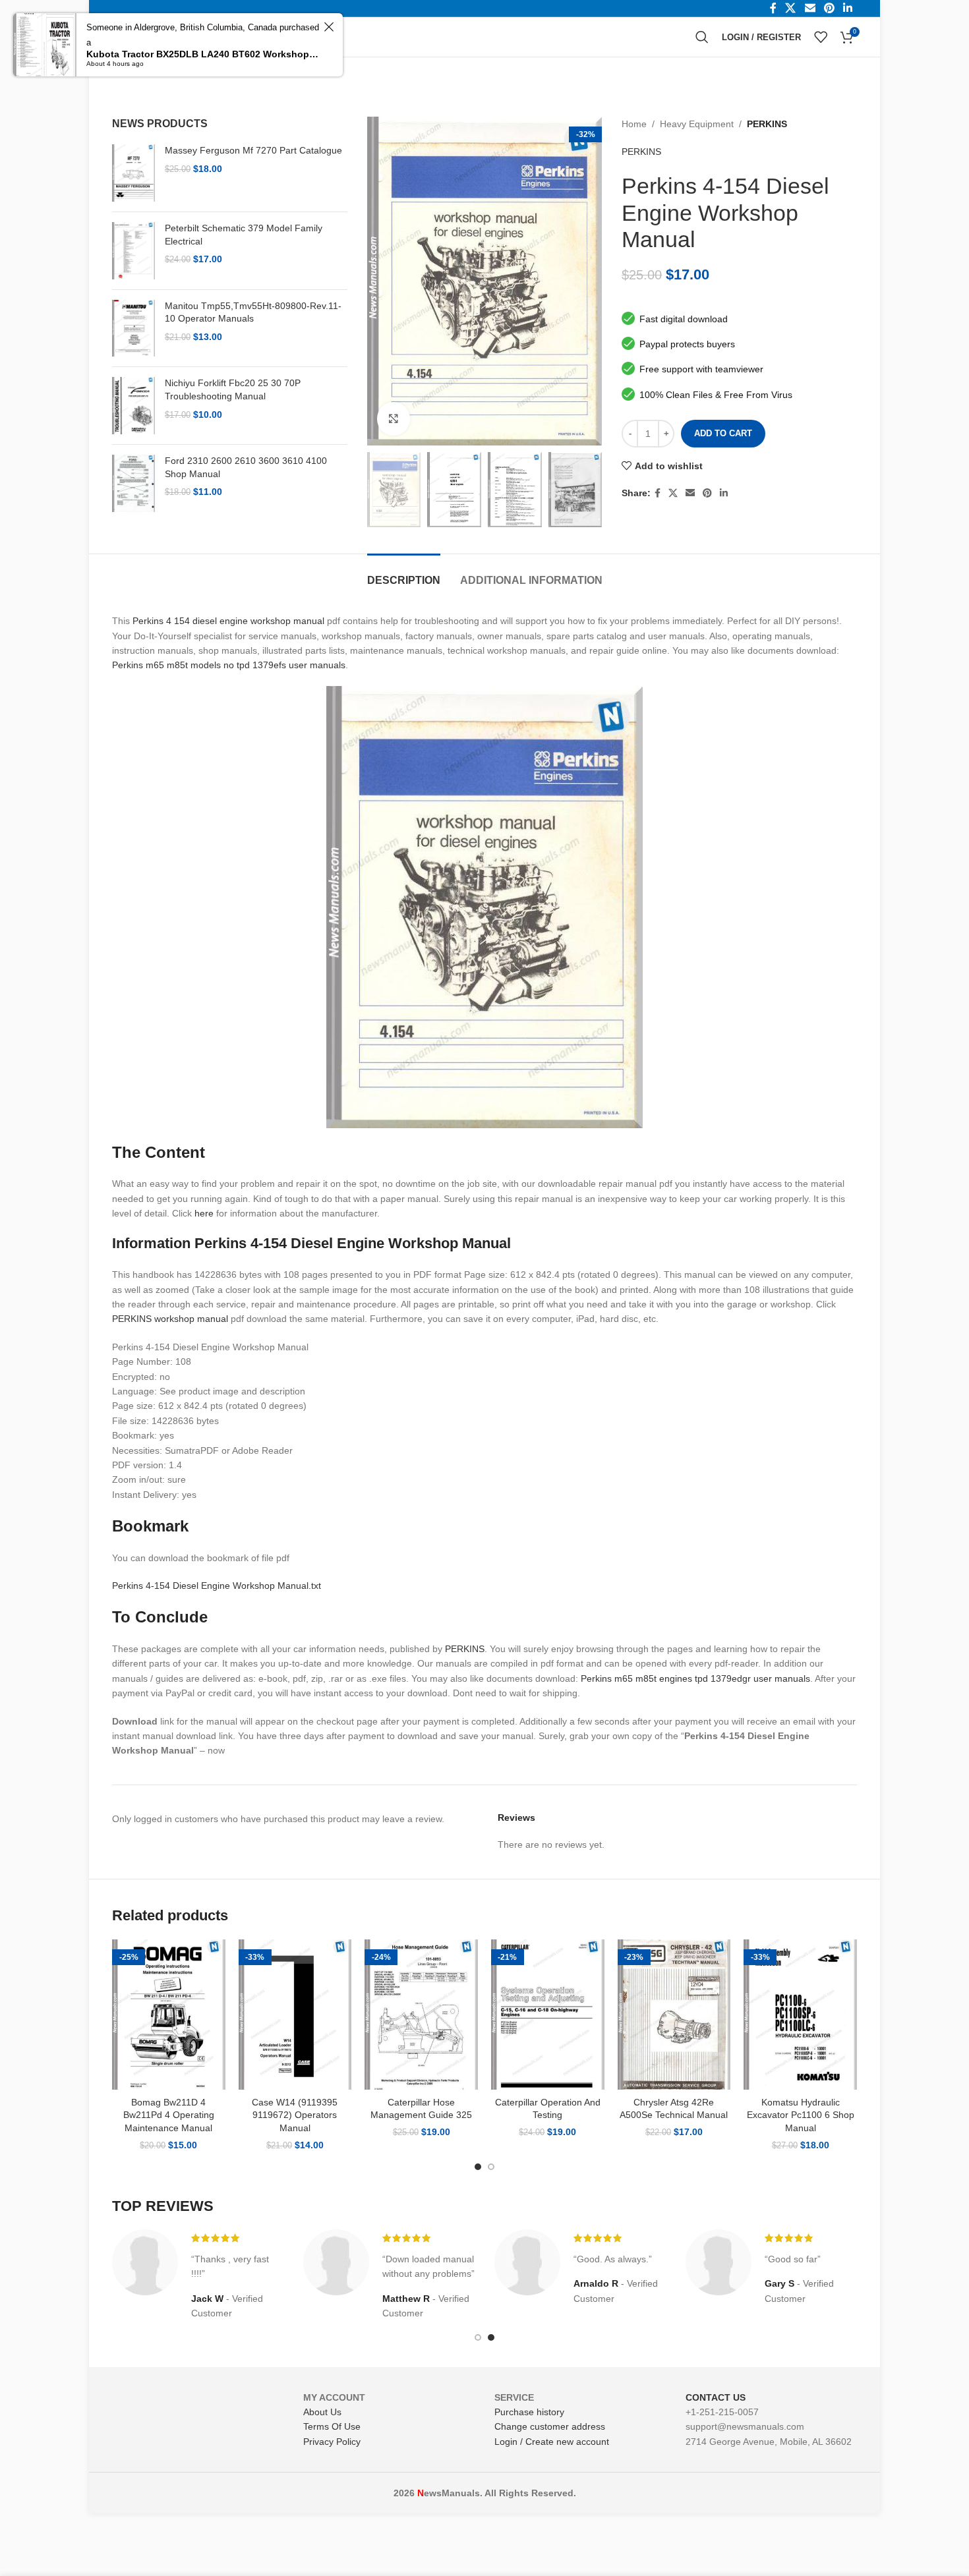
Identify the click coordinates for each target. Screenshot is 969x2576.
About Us (322, 2412)
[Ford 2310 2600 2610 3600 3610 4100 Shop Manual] (133, 483)
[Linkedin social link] (724, 493)
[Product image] (169, 2015)
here (204, 1213)
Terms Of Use (332, 2426)
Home (634, 124)
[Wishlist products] (821, 37)
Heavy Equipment (697, 124)
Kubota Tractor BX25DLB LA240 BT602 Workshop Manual (203, 54)
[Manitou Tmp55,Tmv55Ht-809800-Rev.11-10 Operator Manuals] (133, 329)
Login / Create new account (552, 2442)
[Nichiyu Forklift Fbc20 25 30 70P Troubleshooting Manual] (133, 406)
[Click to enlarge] (394, 418)
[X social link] (673, 493)
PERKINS (767, 124)
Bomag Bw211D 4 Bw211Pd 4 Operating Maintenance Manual (169, 2115)
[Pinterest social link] (707, 493)
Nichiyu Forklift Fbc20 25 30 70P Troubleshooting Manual (233, 389)
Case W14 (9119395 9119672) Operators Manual (295, 2115)
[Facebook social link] (658, 493)
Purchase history (529, 2412)
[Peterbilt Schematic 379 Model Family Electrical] (133, 251)
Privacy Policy (332, 2442)
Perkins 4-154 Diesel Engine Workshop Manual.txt (217, 1586)
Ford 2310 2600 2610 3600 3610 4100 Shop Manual (246, 467)
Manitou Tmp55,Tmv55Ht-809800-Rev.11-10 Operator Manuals (253, 312)
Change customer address (550, 2426)
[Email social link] (690, 493)
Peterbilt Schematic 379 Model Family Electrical (244, 235)
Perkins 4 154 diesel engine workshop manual (228, 621)
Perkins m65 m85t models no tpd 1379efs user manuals (229, 665)
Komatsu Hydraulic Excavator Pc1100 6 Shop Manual (801, 2115)
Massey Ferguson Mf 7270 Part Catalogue (253, 150)
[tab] (404, 574)
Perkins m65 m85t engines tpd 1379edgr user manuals (695, 1678)
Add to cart (723, 433)
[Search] (702, 37)
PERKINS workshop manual (170, 1319)
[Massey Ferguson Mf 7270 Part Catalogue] (133, 173)
